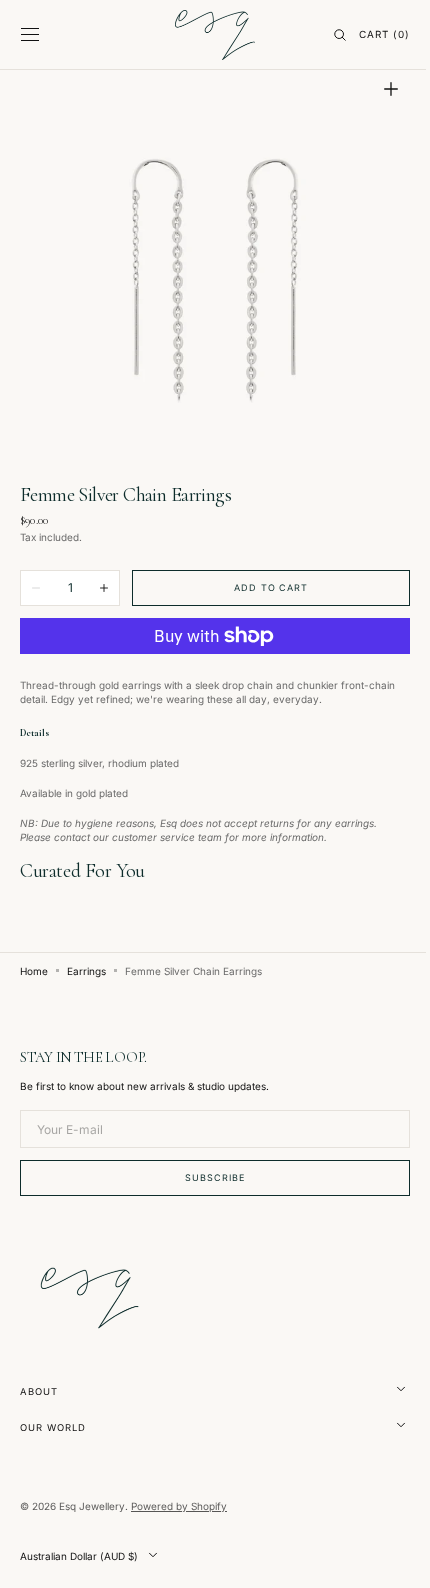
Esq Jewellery (92, 1506)
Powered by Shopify (179, 1506)
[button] (30, 35)
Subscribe (207, 1177)
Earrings (86, 956)
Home (34, 956)
